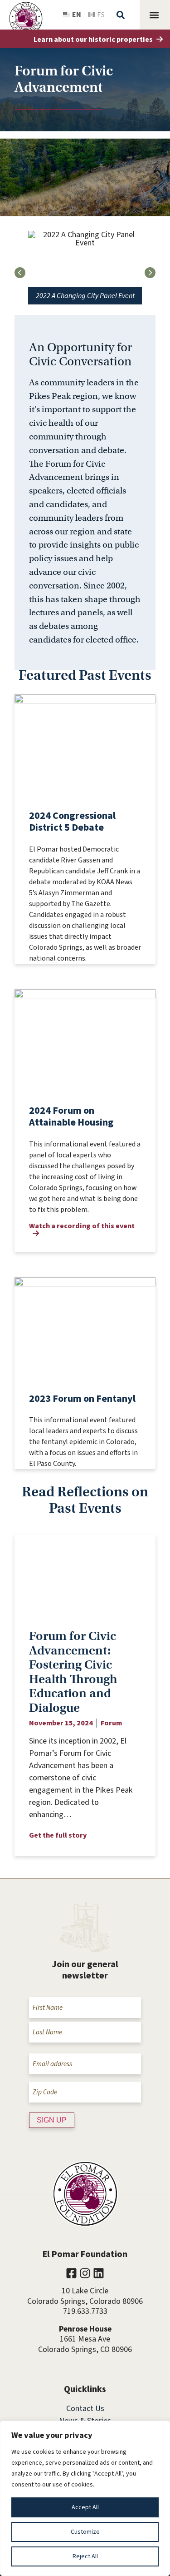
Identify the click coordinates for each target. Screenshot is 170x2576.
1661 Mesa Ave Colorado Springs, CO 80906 (85, 2344)
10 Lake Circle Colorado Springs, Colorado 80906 (85, 2296)
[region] (85, 2498)
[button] (22, 11)
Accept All (85, 2507)
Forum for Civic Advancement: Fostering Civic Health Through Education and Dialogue (73, 1672)
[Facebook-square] (71, 2273)
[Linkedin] (99, 2273)
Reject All (85, 2556)
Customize (85, 2532)
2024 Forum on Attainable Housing (71, 1116)
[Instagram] (85, 2273)
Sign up (52, 2120)
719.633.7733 (85, 2311)
